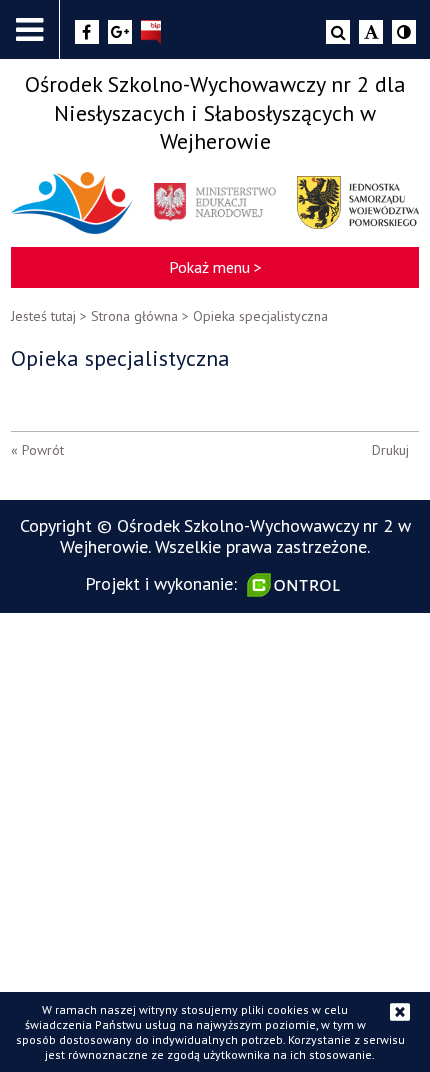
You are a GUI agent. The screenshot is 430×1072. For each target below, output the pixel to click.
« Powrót (37, 450)
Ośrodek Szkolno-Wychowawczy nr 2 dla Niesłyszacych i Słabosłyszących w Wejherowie (215, 112)
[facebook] (87, 32)
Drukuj (390, 450)
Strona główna (134, 316)
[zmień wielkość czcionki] (371, 32)
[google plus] (120, 32)
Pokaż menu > (215, 267)
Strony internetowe (296, 585)
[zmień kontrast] (404, 32)
